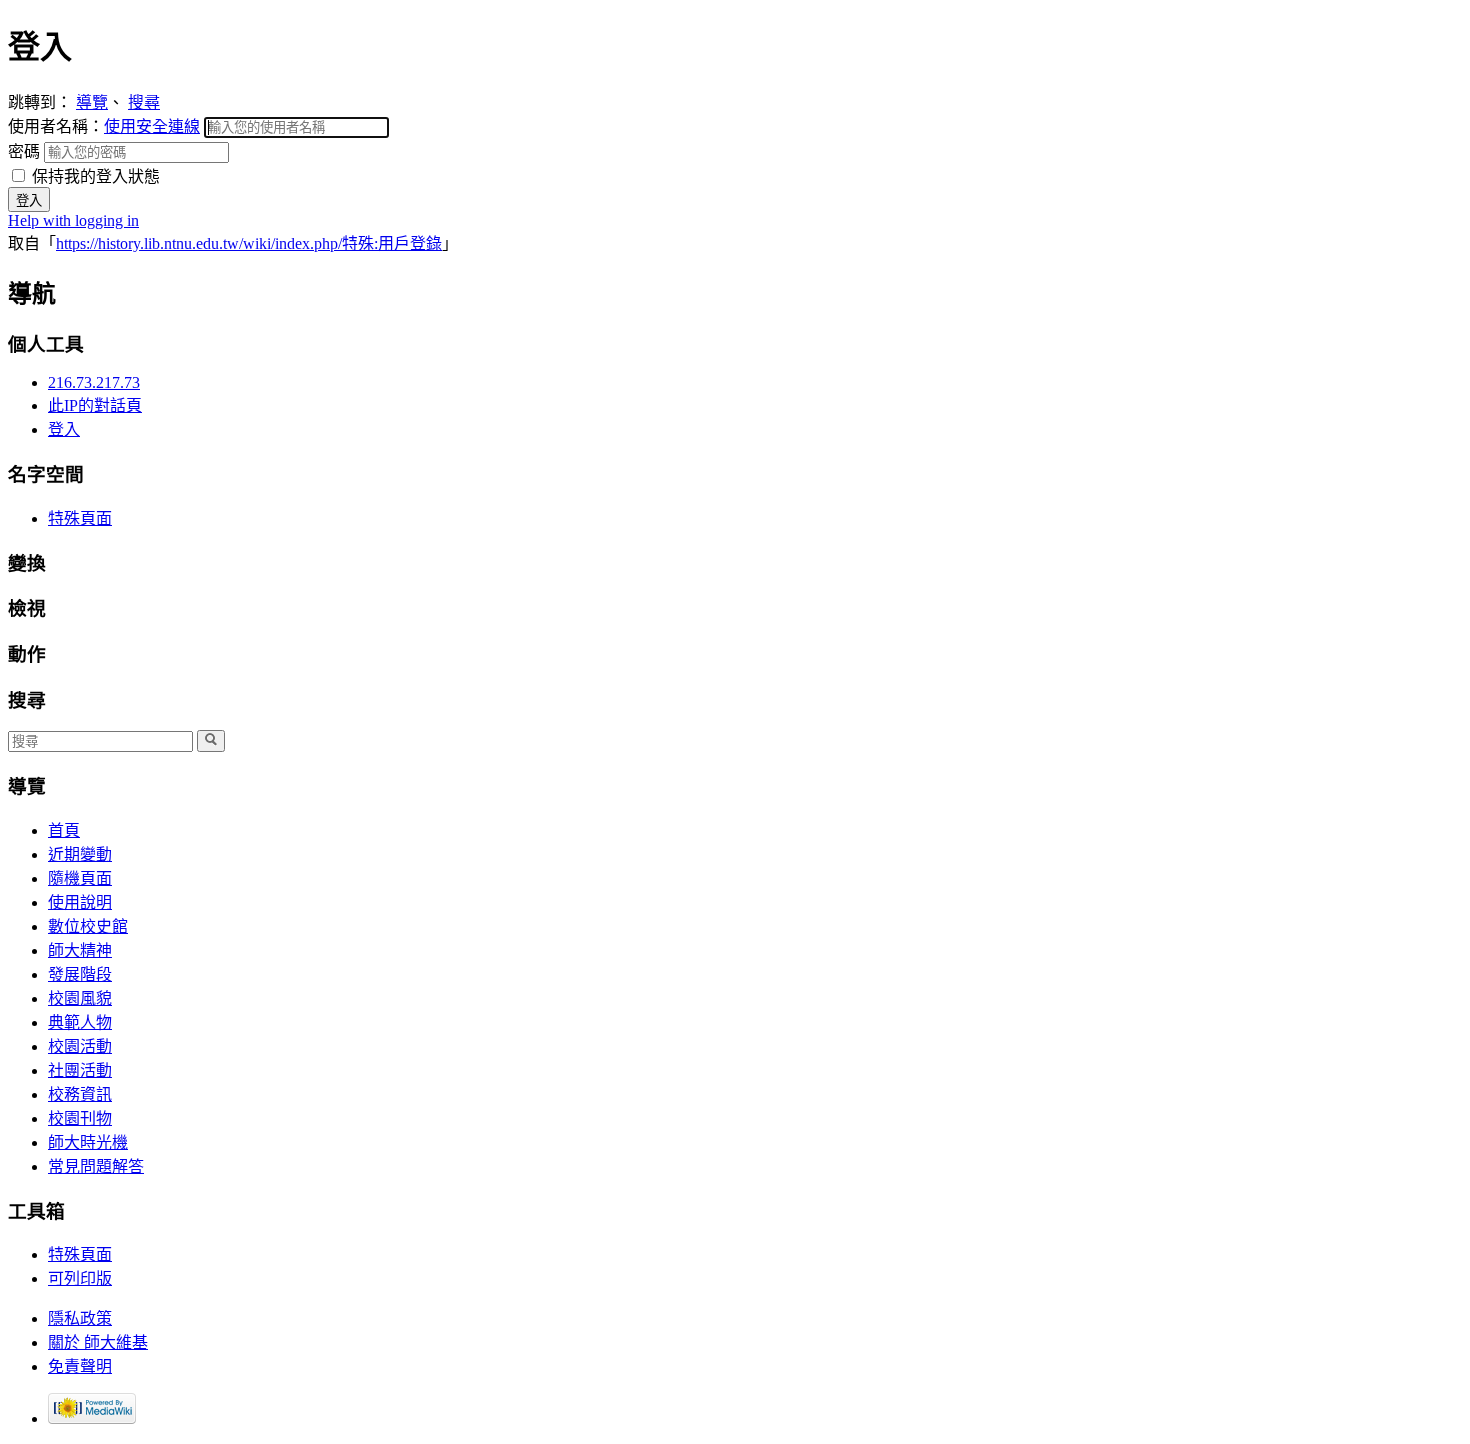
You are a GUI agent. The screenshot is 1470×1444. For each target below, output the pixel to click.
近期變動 (80, 854)
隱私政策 (80, 1318)
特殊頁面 (80, 518)
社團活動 (80, 1070)
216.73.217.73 (94, 382)
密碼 (26, 151)
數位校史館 (88, 926)
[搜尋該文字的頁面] (211, 741)
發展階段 (80, 974)
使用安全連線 (152, 126)
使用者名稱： (104, 126)
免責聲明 (80, 1366)
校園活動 (80, 1046)
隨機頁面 (80, 878)
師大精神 (80, 950)
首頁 (64, 830)
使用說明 (80, 902)
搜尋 (144, 102)
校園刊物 (80, 1118)
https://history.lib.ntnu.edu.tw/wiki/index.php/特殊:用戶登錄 (249, 243)
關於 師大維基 (98, 1342)
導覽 (92, 102)
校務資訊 (80, 1094)
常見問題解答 (96, 1166)
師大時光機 (88, 1142)
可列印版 (80, 1278)
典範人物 (80, 1022)
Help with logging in (73, 220)
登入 (64, 429)
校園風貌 (80, 998)
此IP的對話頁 (95, 405)
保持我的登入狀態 (94, 176)
